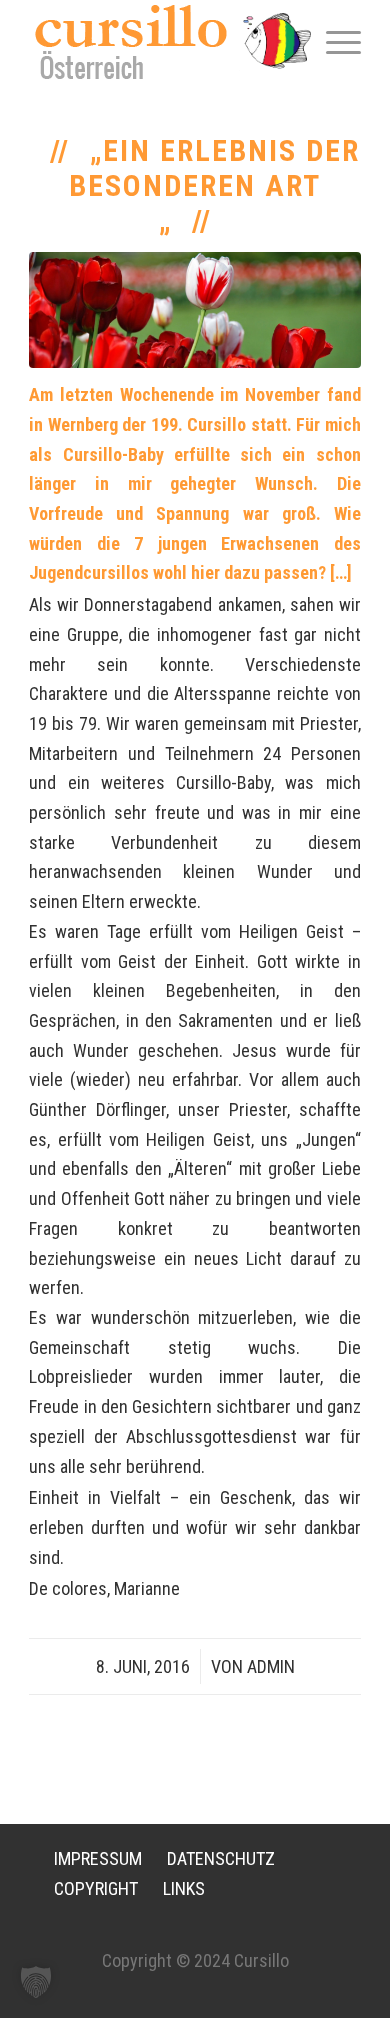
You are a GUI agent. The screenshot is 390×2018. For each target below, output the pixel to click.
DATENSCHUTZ (221, 1858)
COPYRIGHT (96, 1888)
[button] (36, 1982)
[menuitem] (333, 41)
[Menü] (333, 41)
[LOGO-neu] (161, 41)
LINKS (184, 1888)
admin (271, 1666)
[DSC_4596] (195, 310)
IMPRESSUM (98, 1858)
